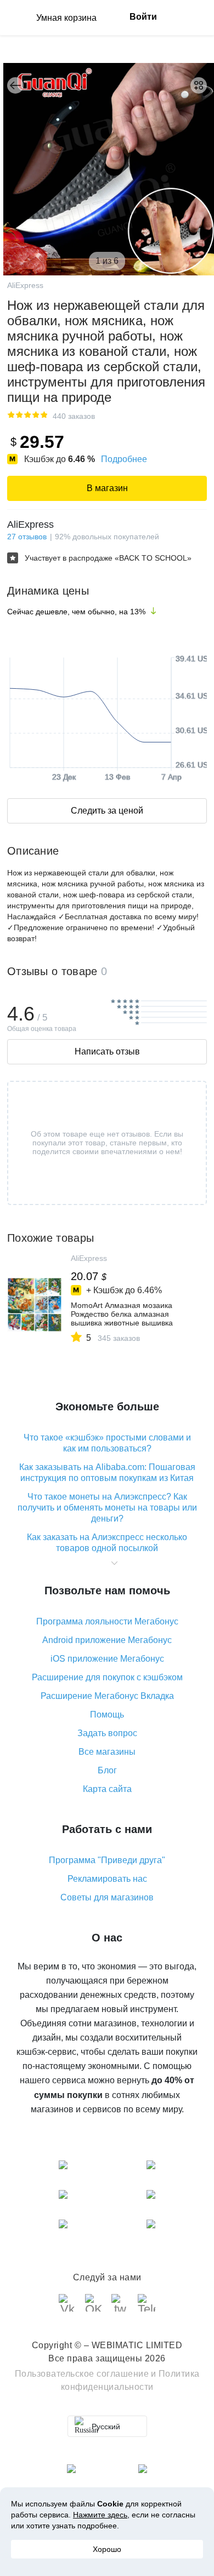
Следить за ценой (107, 811)
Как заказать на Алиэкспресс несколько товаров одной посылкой (107, 1543)
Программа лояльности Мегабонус (107, 1621)
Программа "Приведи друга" (107, 1860)
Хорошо (107, 2549)
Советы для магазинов (107, 1897)
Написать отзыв (107, 1051)
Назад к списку (15, 85)
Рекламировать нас (107, 1879)
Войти (143, 17)
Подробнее (124, 459)
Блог (107, 1770)
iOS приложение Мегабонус (107, 1659)
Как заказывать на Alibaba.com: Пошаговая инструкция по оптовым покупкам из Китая (107, 1473)
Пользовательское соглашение (82, 2374)
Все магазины (107, 1752)
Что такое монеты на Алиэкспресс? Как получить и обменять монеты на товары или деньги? (107, 1508)
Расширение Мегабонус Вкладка (107, 1696)
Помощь (107, 1715)
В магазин (107, 488)
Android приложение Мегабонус (107, 1640)
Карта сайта (107, 1789)
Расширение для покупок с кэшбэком (107, 1677)
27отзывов (27, 537)
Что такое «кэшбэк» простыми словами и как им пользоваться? (107, 1443)
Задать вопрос (107, 1733)
